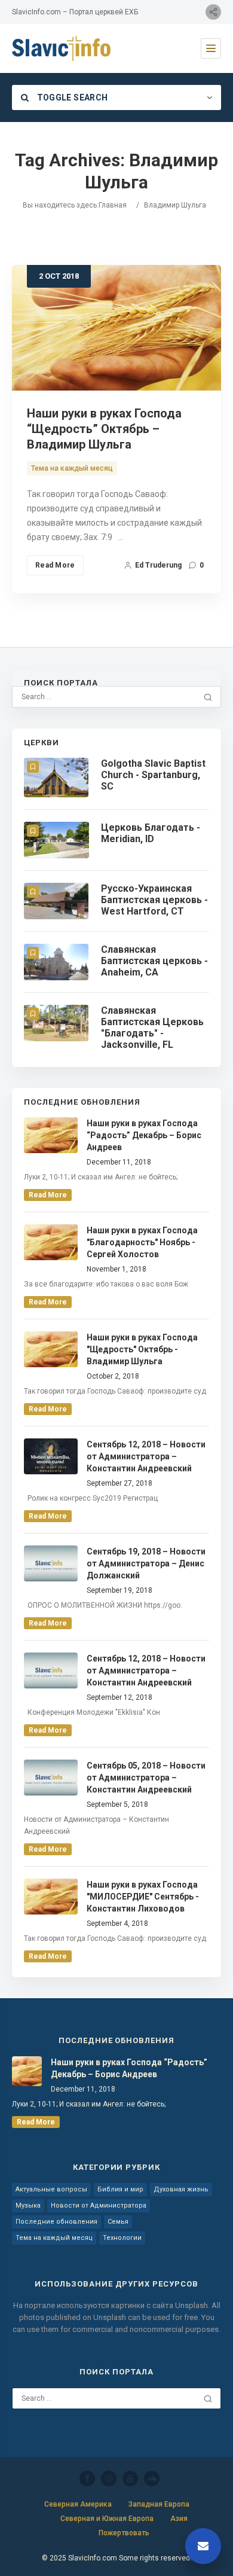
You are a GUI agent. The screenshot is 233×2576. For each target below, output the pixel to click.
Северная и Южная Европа (107, 2519)
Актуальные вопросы (51, 2189)
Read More (55, 565)
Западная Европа (159, 2504)
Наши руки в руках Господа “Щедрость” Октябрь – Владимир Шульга (104, 429)
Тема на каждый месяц (72, 468)
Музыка (28, 2205)
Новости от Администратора (99, 2205)
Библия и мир (120, 2189)
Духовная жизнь (181, 2189)
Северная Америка (78, 2504)
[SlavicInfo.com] (61, 48)
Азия (179, 2519)
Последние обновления (56, 2222)
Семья (118, 2222)
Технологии (122, 2238)
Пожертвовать (124, 2533)
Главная (113, 205)
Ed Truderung (158, 565)
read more (48, 1195)
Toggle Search (71, 97)
